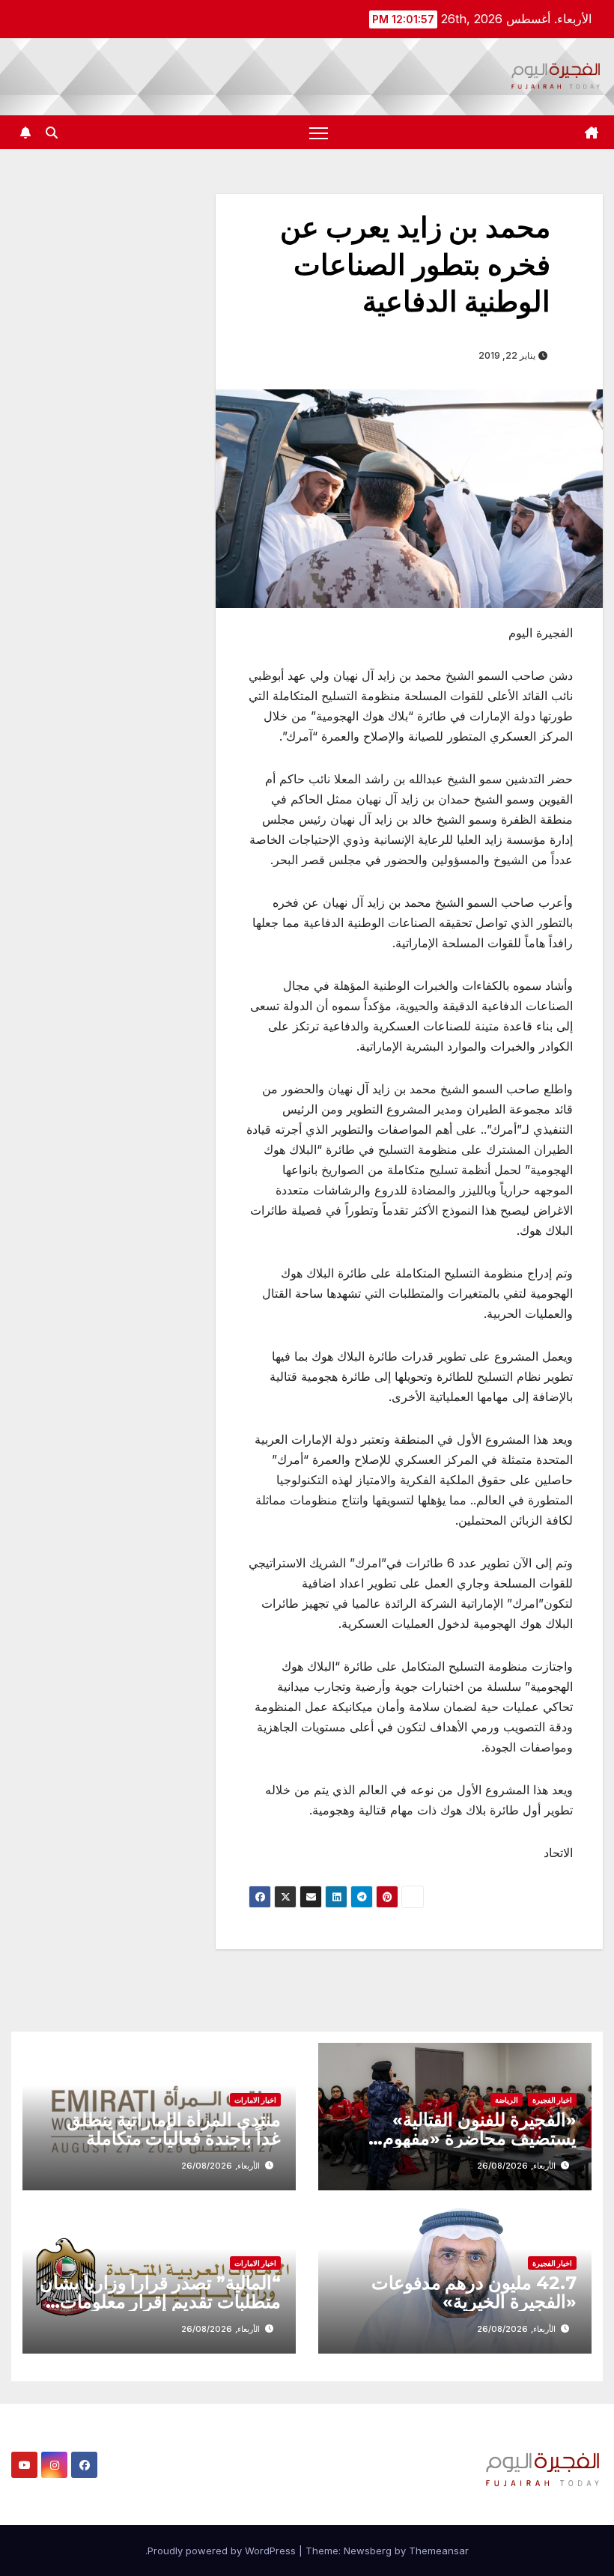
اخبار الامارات (255, 2100)
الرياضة (507, 2100)
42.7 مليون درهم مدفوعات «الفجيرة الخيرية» (474, 2292)
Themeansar (439, 2551)
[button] (52, 133)
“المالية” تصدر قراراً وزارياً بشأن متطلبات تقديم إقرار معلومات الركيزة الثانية (160, 2302)
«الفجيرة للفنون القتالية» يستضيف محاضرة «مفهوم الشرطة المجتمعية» (480, 2138)
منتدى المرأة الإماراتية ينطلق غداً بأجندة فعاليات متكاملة (174, 2129)
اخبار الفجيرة (552, 2100)
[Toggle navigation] (319, 132)
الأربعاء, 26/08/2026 (516, 2166)
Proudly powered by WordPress (223, 2551)
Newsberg (368, 2551)
